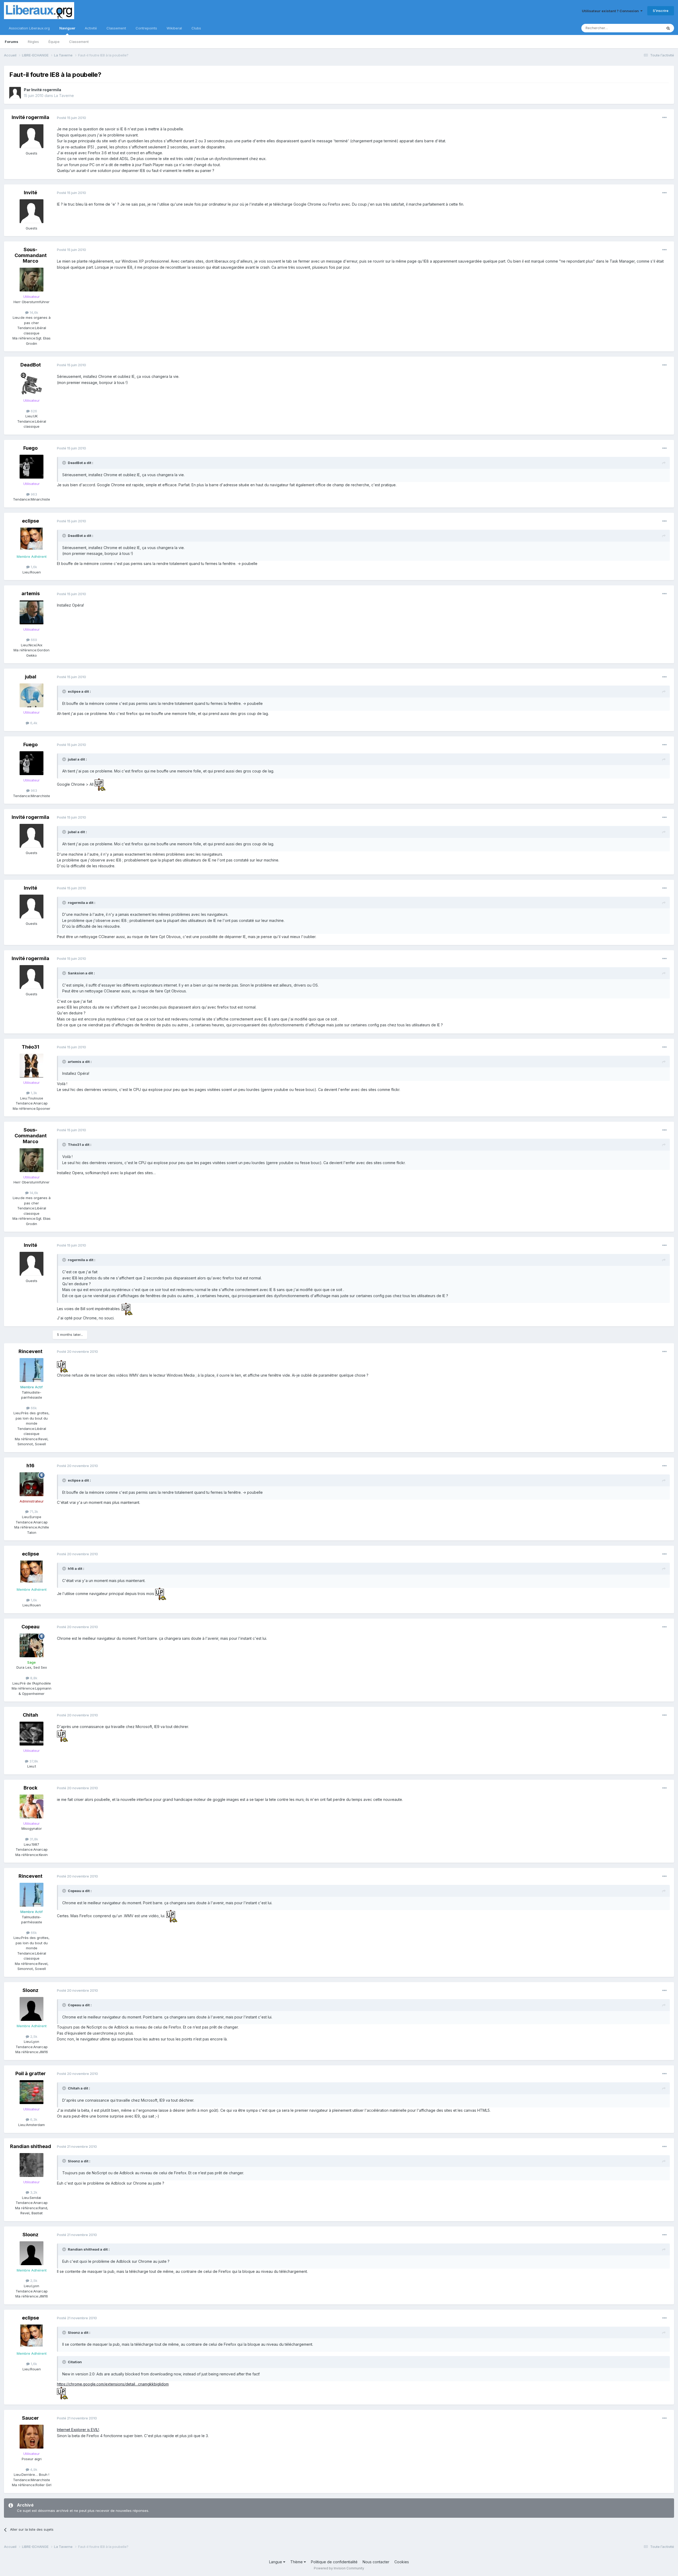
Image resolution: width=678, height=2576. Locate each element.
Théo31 (30, 1047)
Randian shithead (31, 2146)
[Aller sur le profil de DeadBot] (32, 383)
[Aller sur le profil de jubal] (32, 695)
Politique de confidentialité (334, 2562)
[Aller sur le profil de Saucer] (32, 2437)
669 (33, 640)
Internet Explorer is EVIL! (78, 2430)
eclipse (30, 521)
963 (33, 494)
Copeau (30, 1627)
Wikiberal (174, 28)
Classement (79, 42)
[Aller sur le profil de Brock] (32, 1806)
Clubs (196, 28)
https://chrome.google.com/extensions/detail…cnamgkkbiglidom (113, 2384)
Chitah (30, 1715)
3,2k (33, 2192)
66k (33, 1408)
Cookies (402, 2562)
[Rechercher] (668, 28)
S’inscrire (661, 11)
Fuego (30, 448)
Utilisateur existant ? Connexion (611, 11)
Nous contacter (376, 2562)
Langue (276, 2562)
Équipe (54, 42)
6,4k (33, 723)
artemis (31, 593)
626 (33, 411)
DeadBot (31, 365)
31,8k (33, 1839)
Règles (33, 42)
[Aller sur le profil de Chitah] (32, 1734)
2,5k (33, 2036)
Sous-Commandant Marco (31, 255)
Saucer (30, 2418)
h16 (30, 1466)
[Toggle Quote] (65, 463)
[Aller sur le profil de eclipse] (32, 540)
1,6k (33, 567)
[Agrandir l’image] (100, 784)
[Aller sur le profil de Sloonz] (32, 2009)
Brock (30, 1788)
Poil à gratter (31, 2073)
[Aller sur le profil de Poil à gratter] (32, 2092)
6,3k (33, 2119)
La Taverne (64, 96)
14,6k (33, 312)
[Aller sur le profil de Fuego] (32, 467)
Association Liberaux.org (29, 28)
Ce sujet (649, 28)
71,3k (33, 1512)
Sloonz (30, 1990)
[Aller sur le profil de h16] (32, 1484)
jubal (31, 677)
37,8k (33, 1761)
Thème (297, 2562)
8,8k (33, 1678)
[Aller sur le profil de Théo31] (32, 1066)
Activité (91, 28)
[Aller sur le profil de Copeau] (32, 1645)
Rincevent (30, 1351)
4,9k (33, 2469)
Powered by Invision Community (339, 2568)
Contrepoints (146, 28)
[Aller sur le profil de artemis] (32, 612)
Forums (12, 42)
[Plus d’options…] (664, 118)
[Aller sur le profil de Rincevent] (32, 1370)
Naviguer (67, 28)
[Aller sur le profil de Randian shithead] (32, 2165)
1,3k (33, 1093)
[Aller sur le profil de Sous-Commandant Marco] (32, 280)
